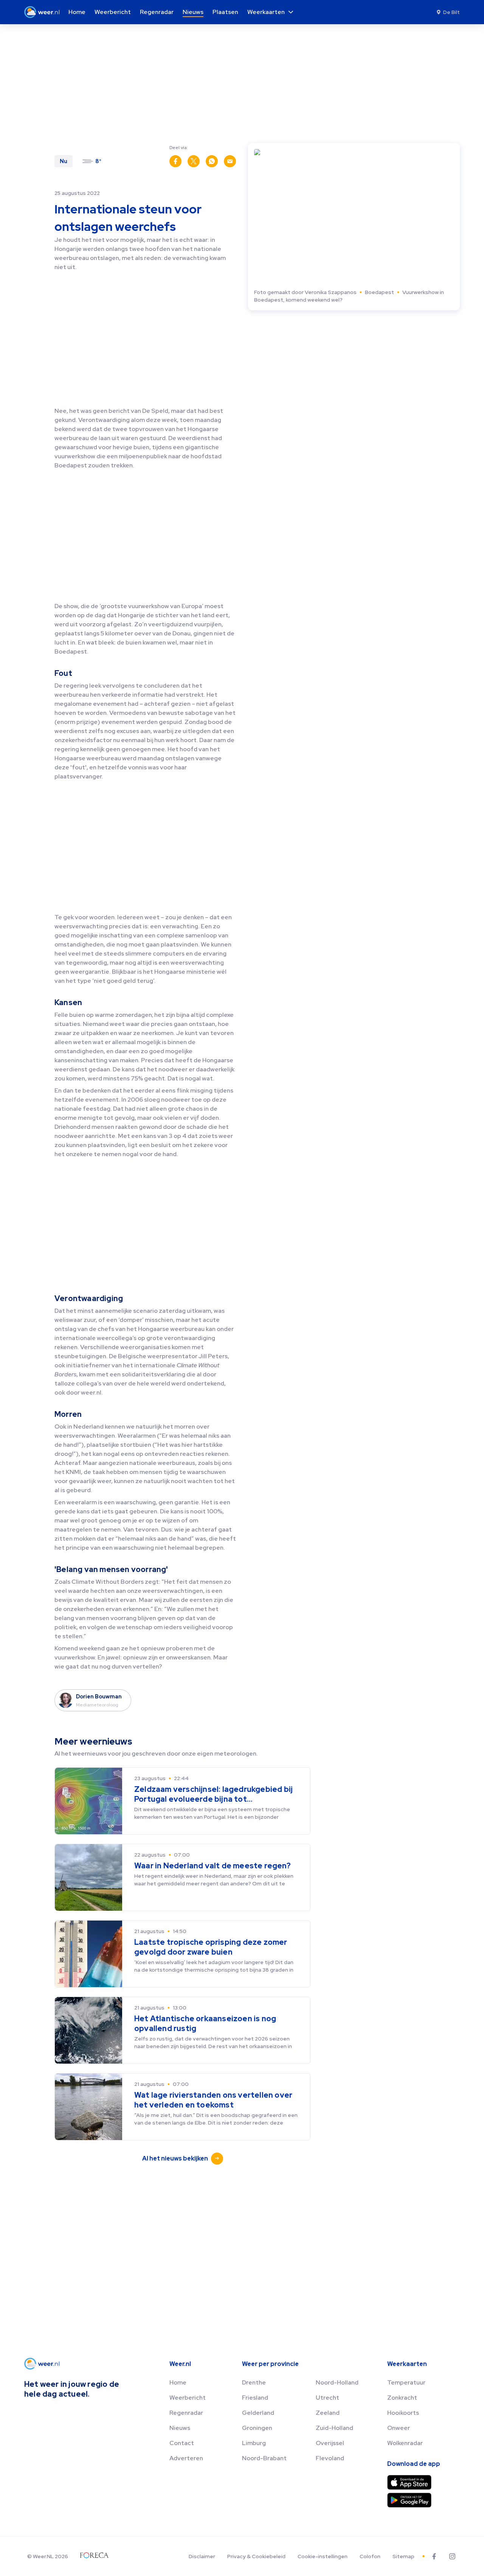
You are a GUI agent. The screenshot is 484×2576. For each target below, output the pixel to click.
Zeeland (328, 2413)
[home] (44, 12)
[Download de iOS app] (409, 2482)
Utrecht (327, 2398)
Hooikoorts (403, 2413)
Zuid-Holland (334, 2428)
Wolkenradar (405, 2443)
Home (178, 2382)
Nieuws (180, 2428)
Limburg (254, 2443)
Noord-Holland (337, 2382)
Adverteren (186, 2458)
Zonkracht (402, 2398)
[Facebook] (434, 2556)
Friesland (255, 2398)
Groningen (257, 2428)
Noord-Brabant (264, 2458)
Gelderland (258, 2413)
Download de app (414, 2464)
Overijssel (330, 2443)
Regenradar (186, 2413)
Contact (182, 2443)
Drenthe (254, 2382)
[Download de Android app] (409, 2500)
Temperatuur (406, 2382)
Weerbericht (188, 2398)
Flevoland (330, 2458)
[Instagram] (452, 2556)
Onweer (399, 2428)
